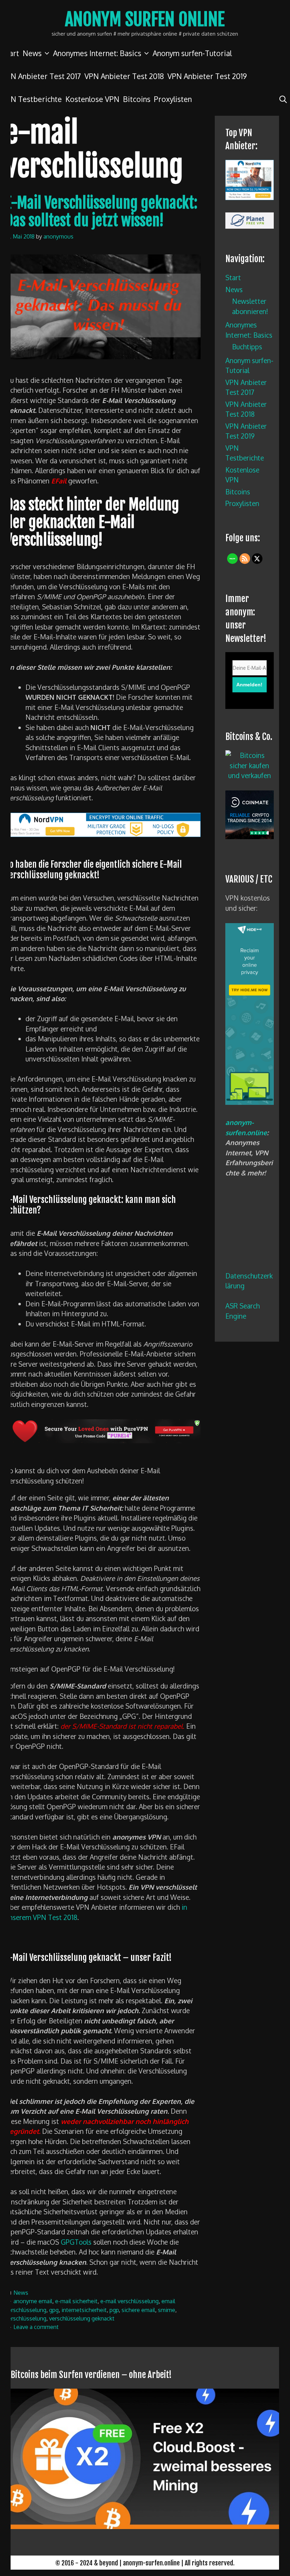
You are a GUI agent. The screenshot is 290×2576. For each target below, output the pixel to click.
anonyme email (33, 2301)
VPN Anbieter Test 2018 (124, 76)
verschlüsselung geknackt (82, 2318)
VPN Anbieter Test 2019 (207, 76)
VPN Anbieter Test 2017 (41, 76)
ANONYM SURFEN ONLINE (145, 19)
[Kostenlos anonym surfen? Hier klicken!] (250, 1102)
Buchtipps (247, 347)
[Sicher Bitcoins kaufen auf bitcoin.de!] (250, 775)
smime (167, 2310)
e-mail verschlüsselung (129, 2301)
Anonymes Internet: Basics (97, 53)
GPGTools (76, 2242)
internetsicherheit (84, 2310)
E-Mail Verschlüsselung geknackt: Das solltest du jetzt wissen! (101, 212)
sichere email (138, 2310)
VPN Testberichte (32, 99)
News (32, 53)
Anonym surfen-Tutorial (192, 53)
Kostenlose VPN (92, 99)
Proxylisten (173, 99)
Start (233, 277)
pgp (114, 2310)
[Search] (283, 99)
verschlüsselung (26, 2318)
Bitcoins (137, 99)
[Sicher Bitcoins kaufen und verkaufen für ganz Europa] (250, 836)
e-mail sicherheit (76, 2301)
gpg (54, 2310)
